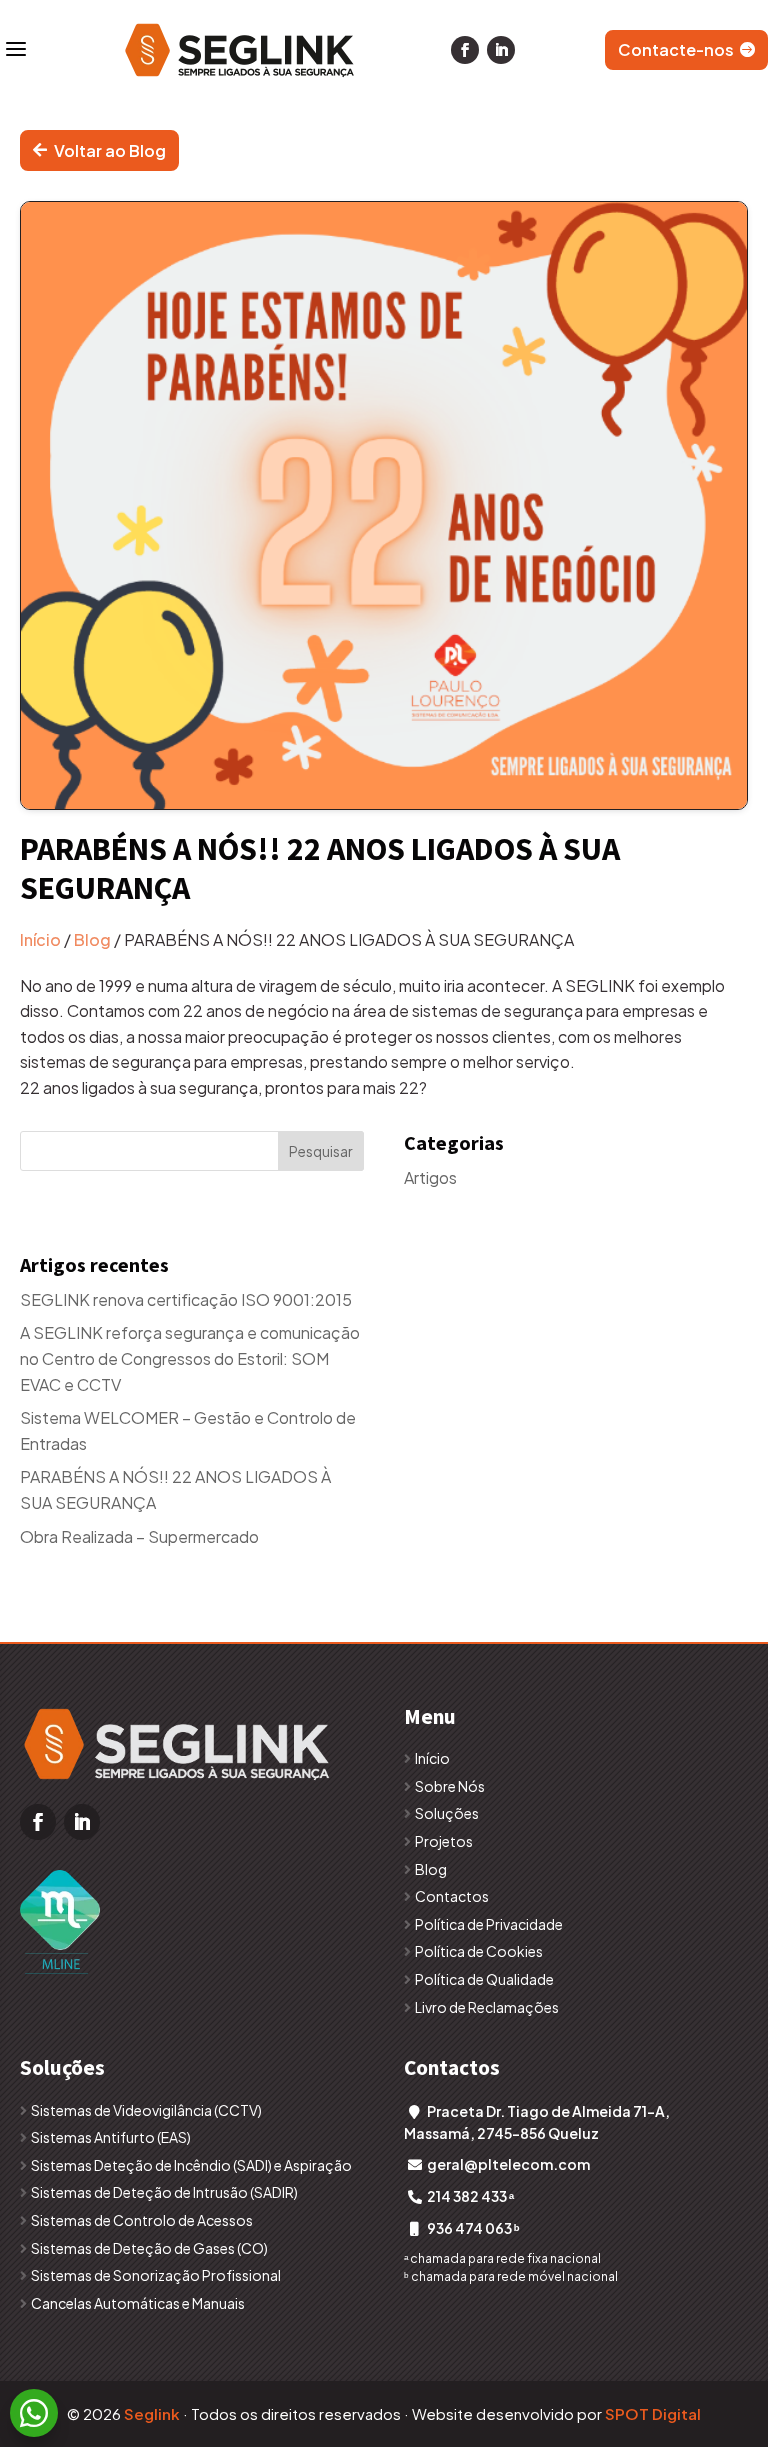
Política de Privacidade (489, 1924)
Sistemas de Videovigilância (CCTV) (146, 2110)
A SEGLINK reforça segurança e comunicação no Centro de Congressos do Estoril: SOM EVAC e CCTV (190, 1358)
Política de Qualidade (484, 1979)
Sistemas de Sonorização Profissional (156, 2275)
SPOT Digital (653, 2413)
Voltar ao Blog (110, 150)
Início (40, 939)
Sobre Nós (450, 1786)
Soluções (447, 1813)
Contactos (452, 1896)
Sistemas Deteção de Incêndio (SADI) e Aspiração (191, 2165)
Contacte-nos (676, 49)
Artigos (430, 1177)
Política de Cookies (479, 1951)
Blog (92, 939)
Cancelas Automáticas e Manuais (138, 2303)
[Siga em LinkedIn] (501, 50)
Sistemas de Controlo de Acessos (142, 2220)
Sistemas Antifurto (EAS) (111, 2137)
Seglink (152, 2413)
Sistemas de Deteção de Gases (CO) (149, 2248)
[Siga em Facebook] (465, 50)
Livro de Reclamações (487, 2007)
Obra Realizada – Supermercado (139, 1536)
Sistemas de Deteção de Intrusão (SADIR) (164, 2192)
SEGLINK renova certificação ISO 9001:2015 (186, 1299)
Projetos (444, 1841)
